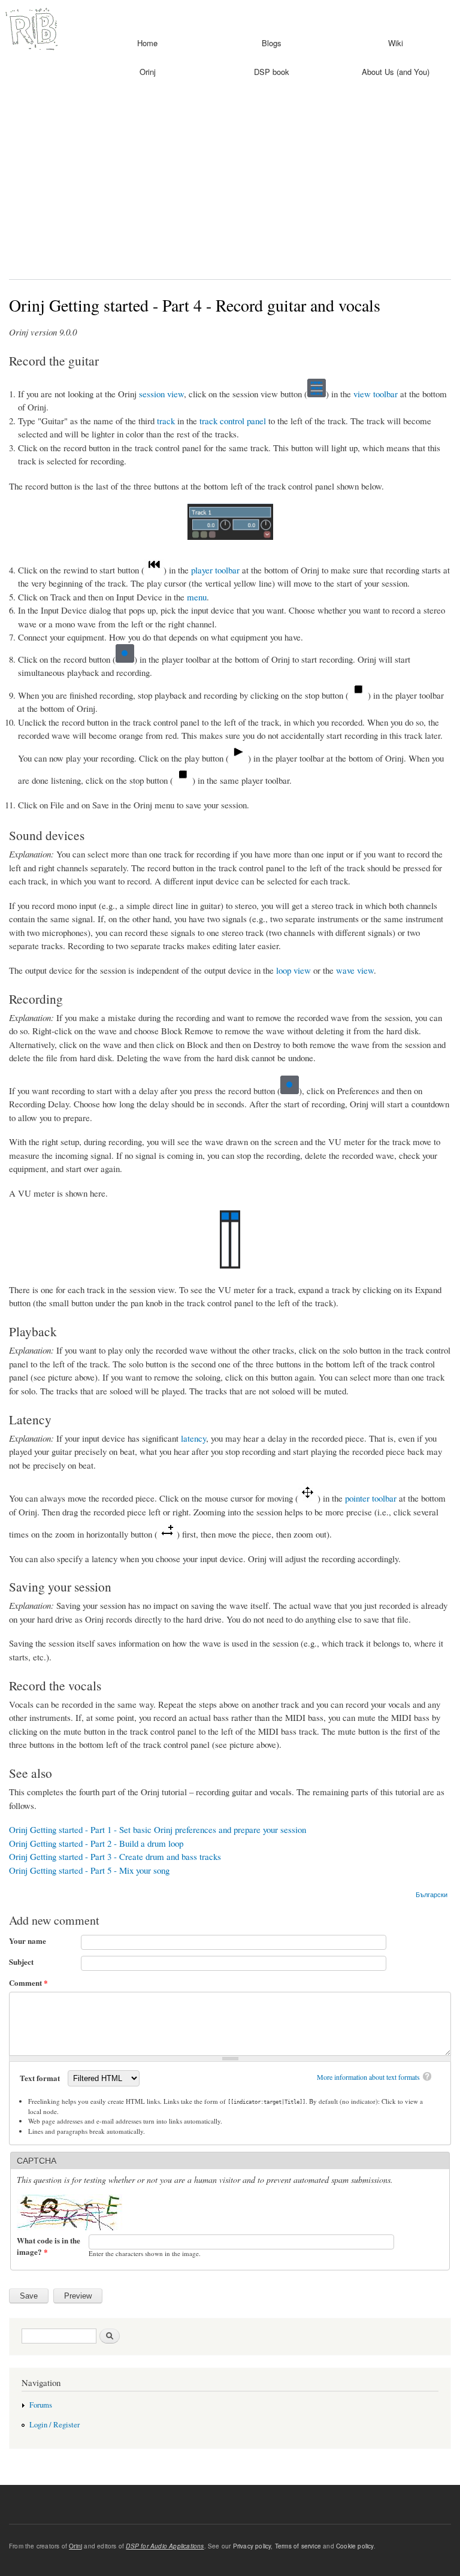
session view (161, 394)
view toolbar (376, 394)
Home (147, 43)
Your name (28, 1941)
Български (432, 1894)
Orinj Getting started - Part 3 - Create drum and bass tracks (115, 1856)
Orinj (148, 72)
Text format (41, 2078)
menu (197, 597)
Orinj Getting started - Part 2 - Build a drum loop (96, 1843)
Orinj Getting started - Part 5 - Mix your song (89, 1870)
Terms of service (298, 2546)
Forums (41, 2405)
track (166, 421)
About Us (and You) (396, 72)
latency (193, 1438)
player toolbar (215, 570)
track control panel (233, 421)
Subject (21, 1962)
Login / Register (55, 2425)
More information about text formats (368, 2077)
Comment (28, 1982)
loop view (293, 970)
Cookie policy (355, 2546)
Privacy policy (252, 2546)
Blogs (272, 43)
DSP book (272, 72)
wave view (355, 970)
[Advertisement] (230, 183)
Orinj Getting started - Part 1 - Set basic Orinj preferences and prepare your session (158, 1829)
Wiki (396, 43)
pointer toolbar (371, 1498)
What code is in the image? (49, 2246)
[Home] (30, 28)
